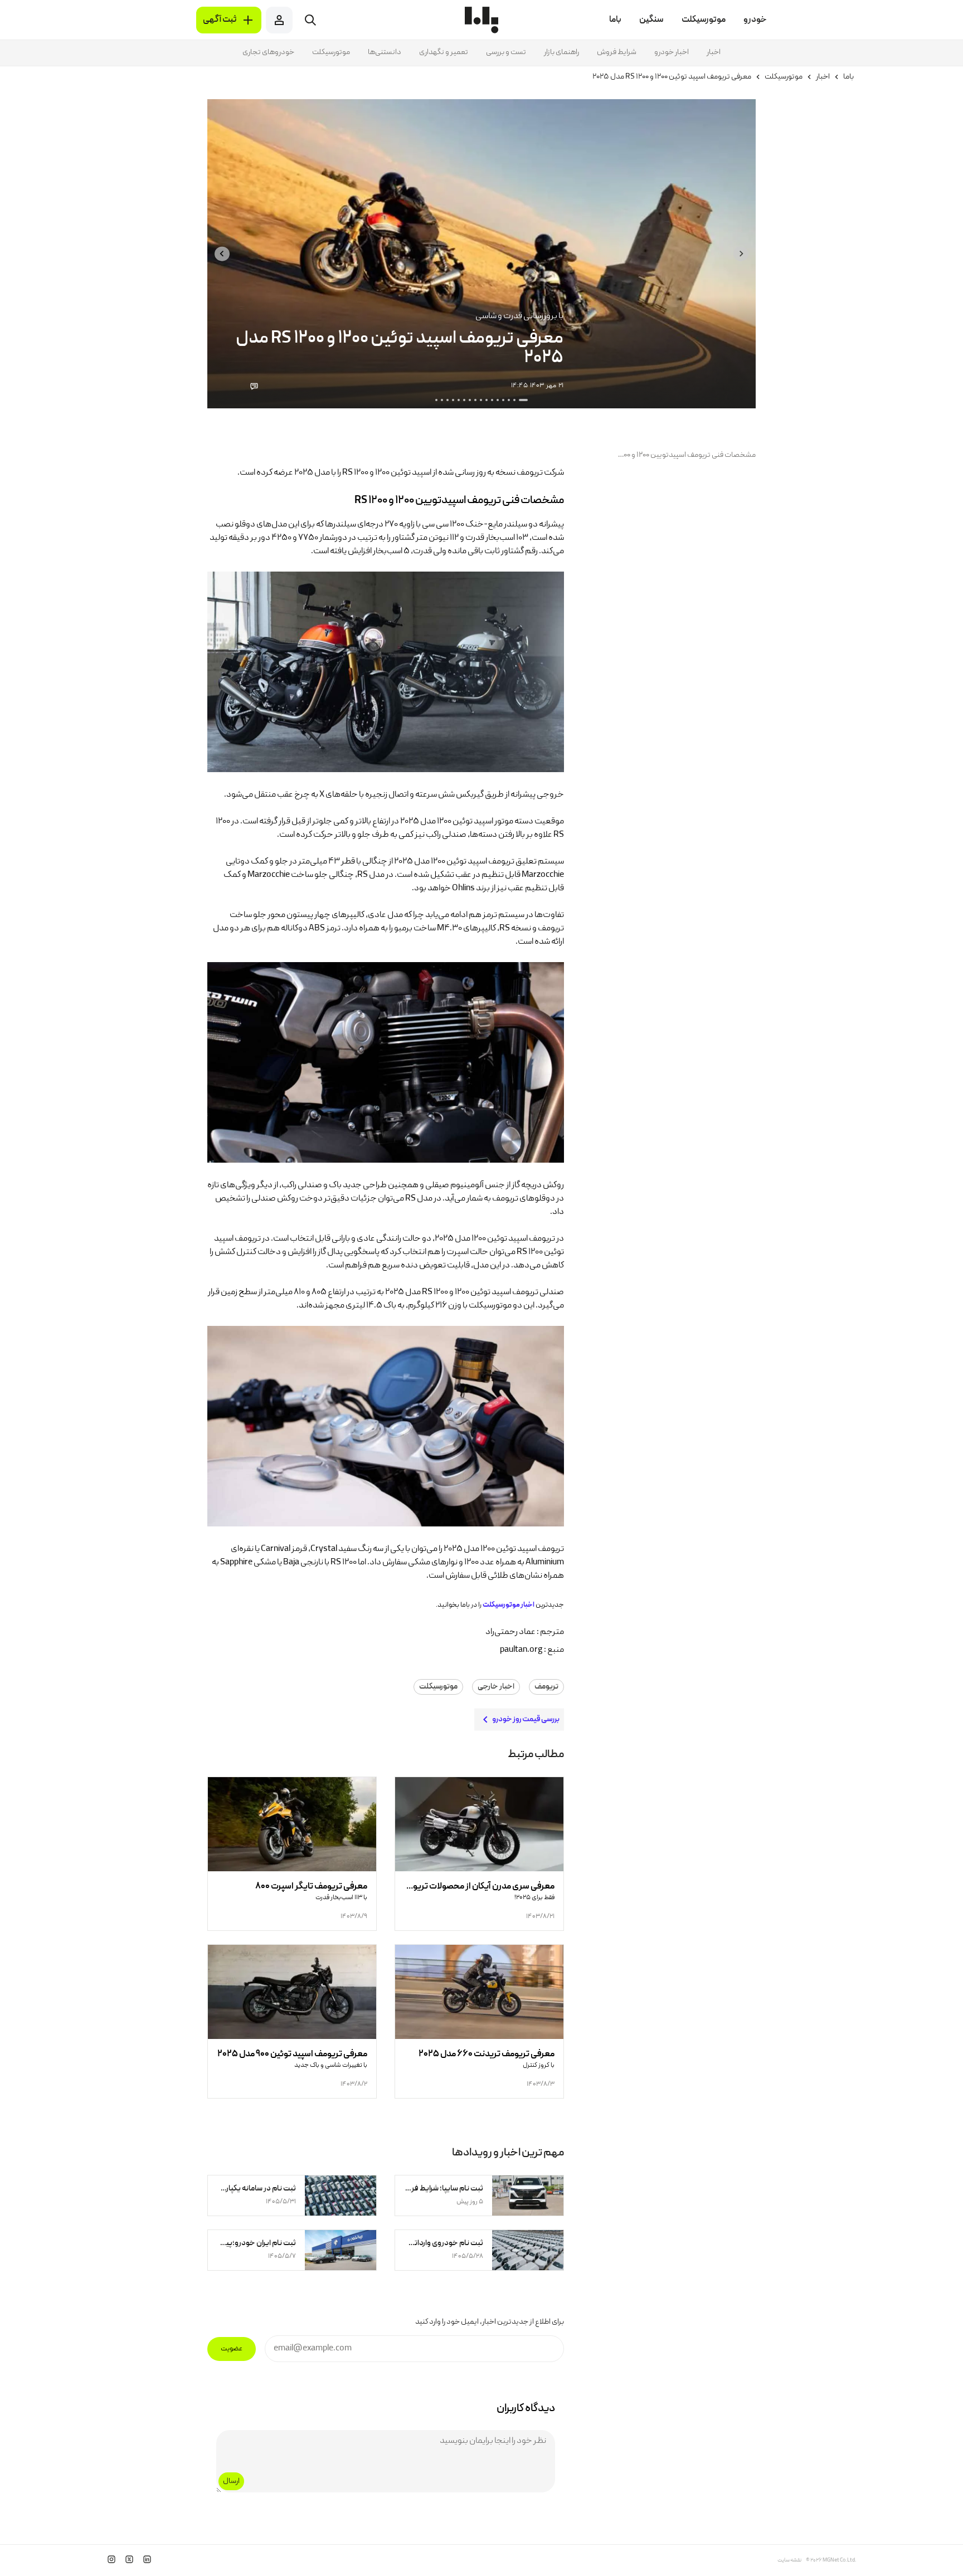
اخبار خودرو (672, 52)
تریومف (546, 1687)
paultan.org (521, 1650)
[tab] (523, 400)
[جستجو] (310, 20)
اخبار (714, 52)
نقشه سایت (789, 2560)
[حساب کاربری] (279, 20)
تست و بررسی (506, 52)
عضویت (232, 2349)
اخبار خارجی (496, 1687)
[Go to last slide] (741, 254)
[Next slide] (222, 254)
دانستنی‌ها (385, 52)
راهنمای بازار (561, 52)
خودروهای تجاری (268, 52)
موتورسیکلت (331, 52)
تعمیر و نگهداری (444, 52)
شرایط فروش (617, 52)
